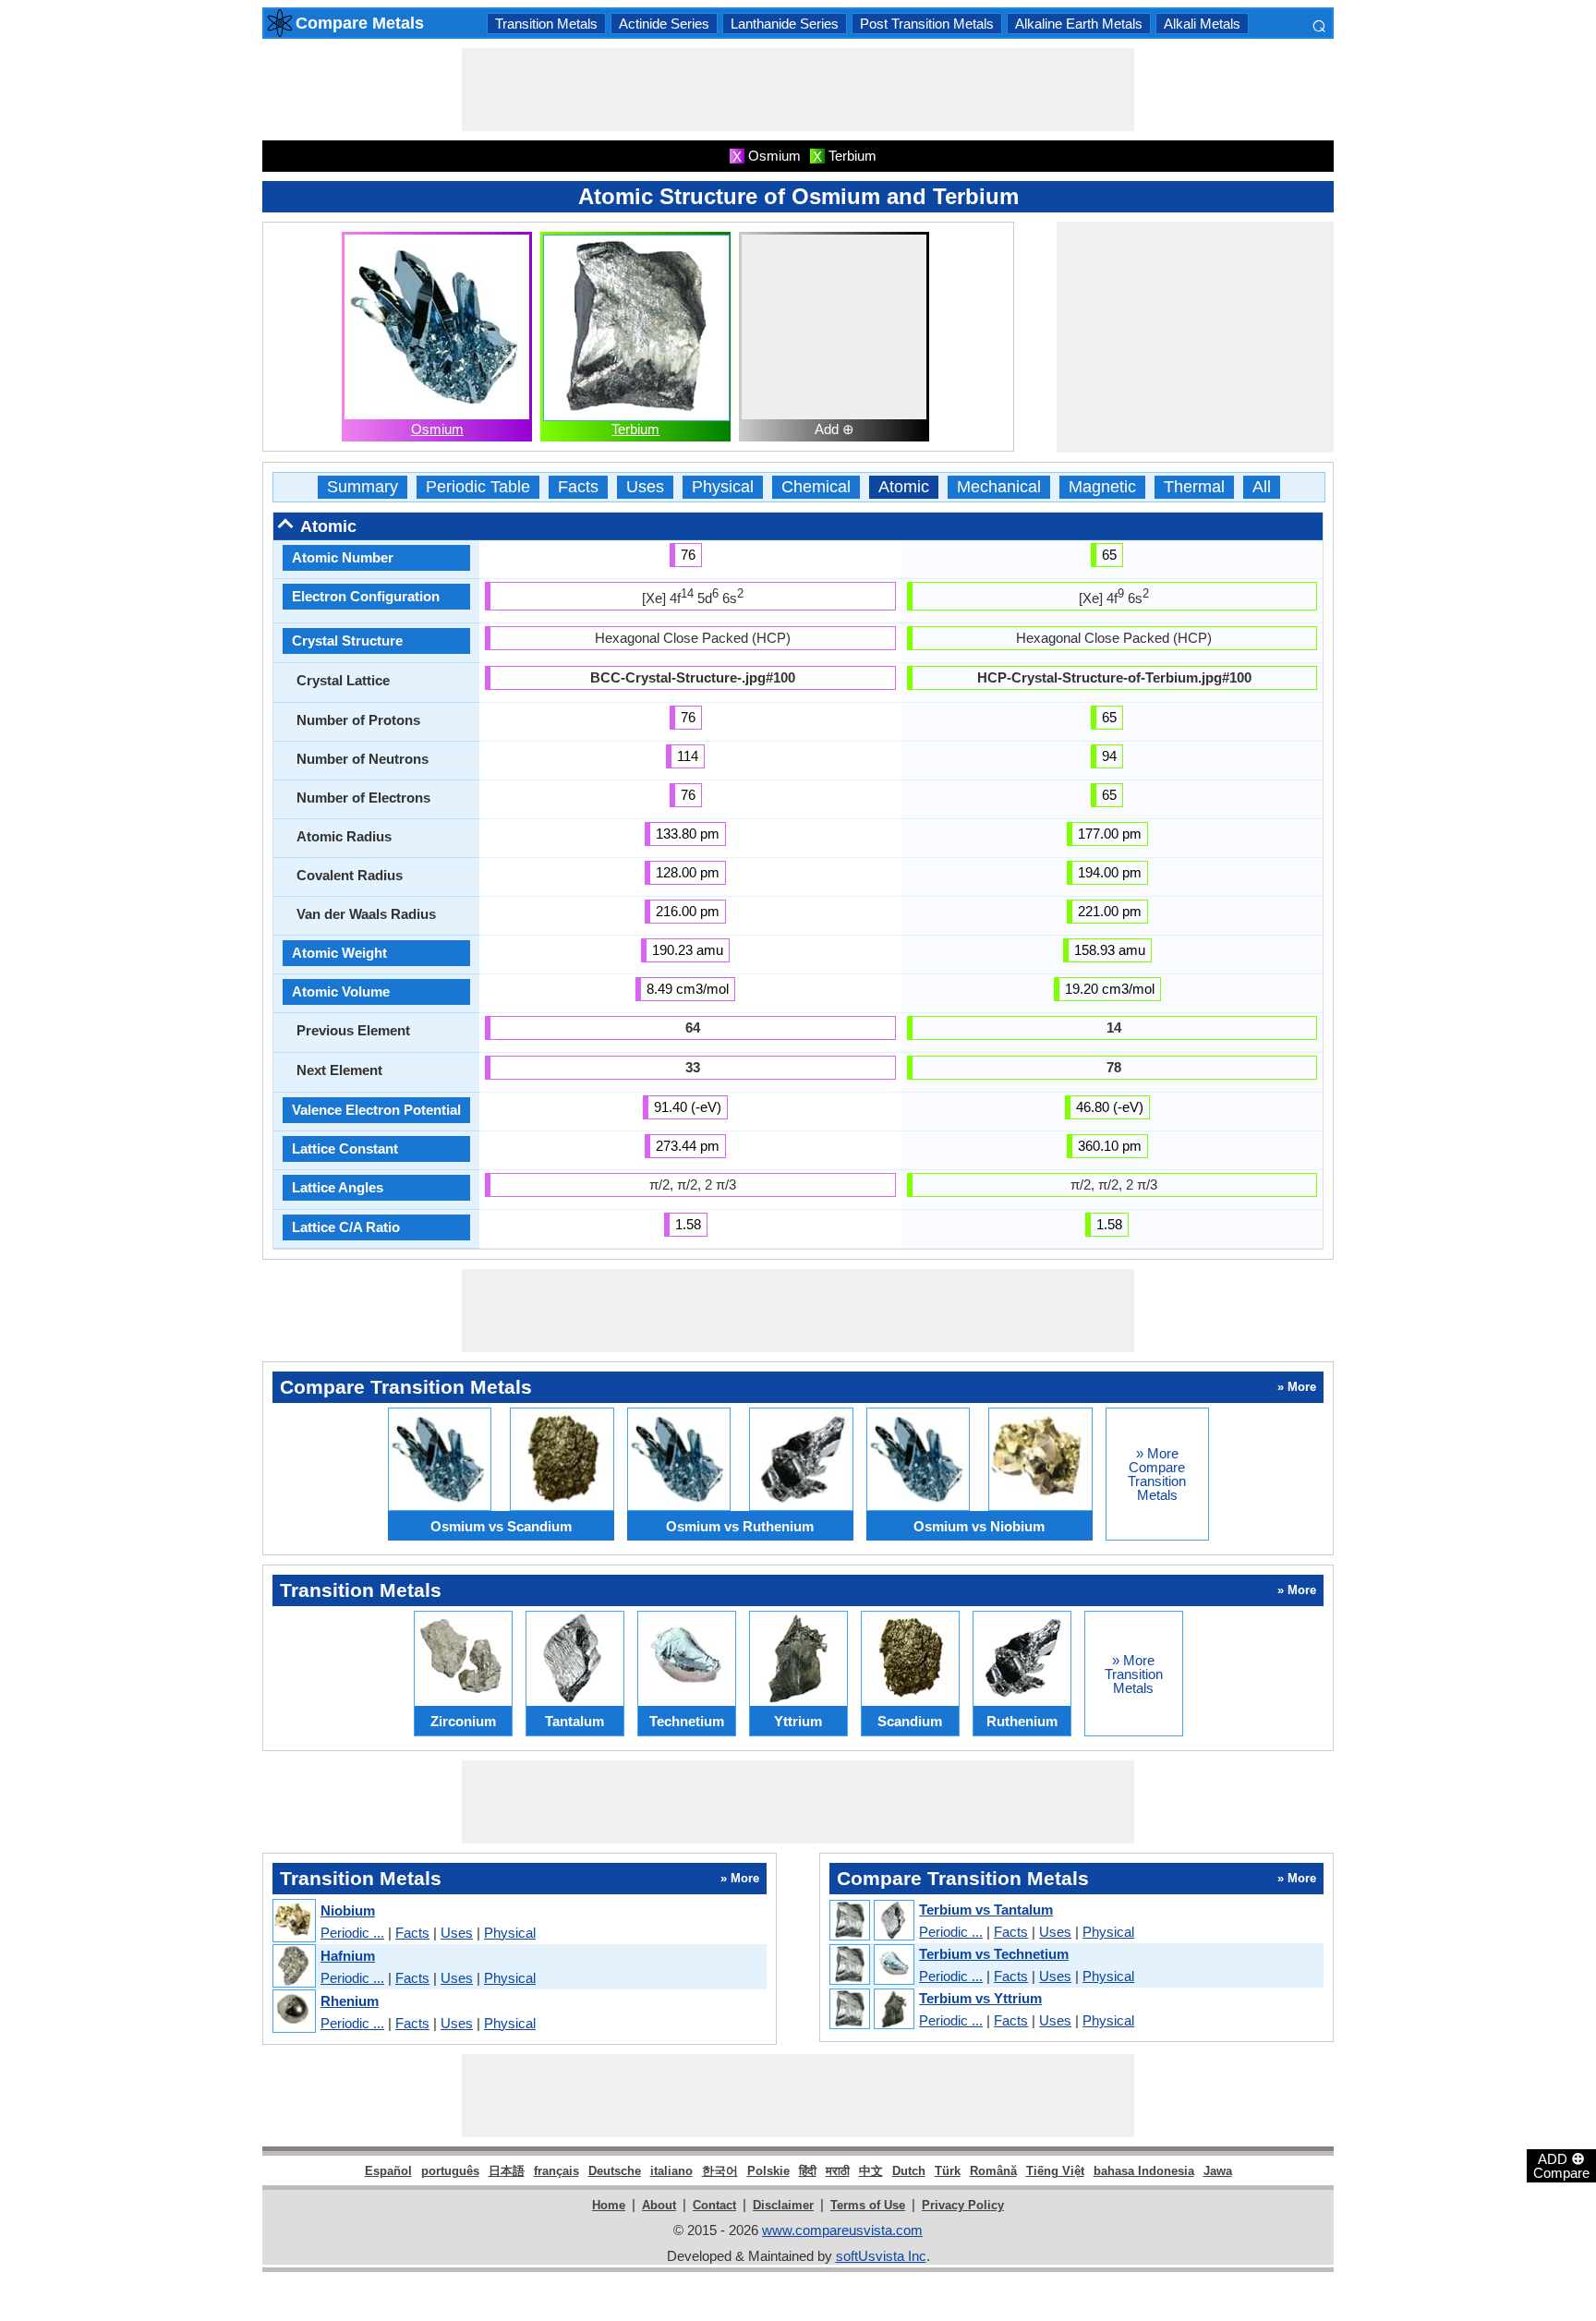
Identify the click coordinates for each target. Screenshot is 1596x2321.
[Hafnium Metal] (293, 1967)
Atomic (904, 487)
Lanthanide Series (785, 24)
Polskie (768, 2171)
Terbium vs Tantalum (986, 1910)
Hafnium (348, 1956)
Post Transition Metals (927, 24)
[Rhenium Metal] (293, 2012)
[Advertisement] (798, 90)
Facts (578, 487)
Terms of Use (868, 2205)
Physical (723, 487)
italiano (671, 2171)
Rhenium (350, 2001)
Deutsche (615, 2171)
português (450, 2171)
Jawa (1218, 2171)
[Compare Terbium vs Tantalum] (871, 1921)
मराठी (838, 2171)
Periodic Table (478, 487)
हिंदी (808, 2171)
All (1262, 487)
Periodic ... (352, 1933)
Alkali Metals (1202, 24)
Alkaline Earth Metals (1079, 24)
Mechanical (999, 487)
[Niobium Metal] (293, 1922)
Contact (714, 2205)
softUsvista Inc (881, 2256)
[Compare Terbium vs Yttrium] (871, 2010)
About (659, 2205)
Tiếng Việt (1055, 2171)
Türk (948, 2171)
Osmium (437, 429)
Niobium (348, 1910)
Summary (363, 487)
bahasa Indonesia (1144, 2171)
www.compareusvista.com (842, 2230)
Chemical (816, 487)
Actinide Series (664, 24)
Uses (645, 487)
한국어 (720, 2171)
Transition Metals (546, 24)
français (556, 2171)
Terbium (635, 429)
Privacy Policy (963, 2205)
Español (388, 2171)
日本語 (507, 2171)
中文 (871, 2171)
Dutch (909, 2171)
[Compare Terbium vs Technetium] (871, 1965)
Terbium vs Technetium (994, 1954)
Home (609, 2205)
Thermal (1194, 487)
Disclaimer (783, 2205)
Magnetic (1102, 487)
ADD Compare (1561, 2165)
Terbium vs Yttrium (980, 1998)
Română (993, 2171)
